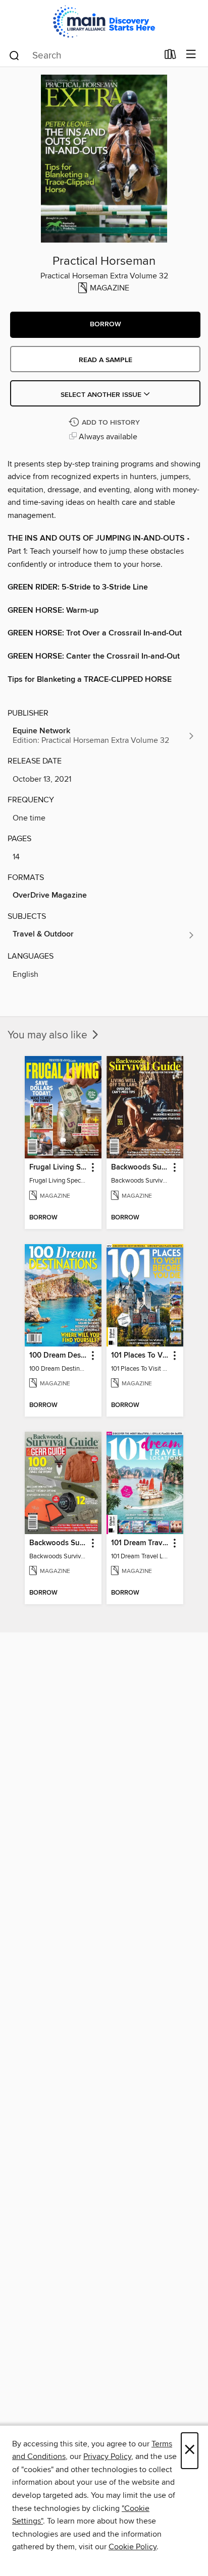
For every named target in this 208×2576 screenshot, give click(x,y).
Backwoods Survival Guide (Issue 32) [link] (140, 1167)
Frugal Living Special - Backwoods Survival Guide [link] (58, 1167)
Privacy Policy (107, 2456)
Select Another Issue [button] (102, 395)
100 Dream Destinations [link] (58, 1356)
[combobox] (83, 55)
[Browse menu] (191, 55)
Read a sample (106, 360)
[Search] (14, 55)
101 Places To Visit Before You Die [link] (140, 1356)
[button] (105, 325)
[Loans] (170, 56)
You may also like (49, 1035)
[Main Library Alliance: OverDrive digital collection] (104, 21)
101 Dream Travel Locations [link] (140, 1543)
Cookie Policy (133, 2547)
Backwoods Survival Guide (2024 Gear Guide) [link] (58, 1543)
